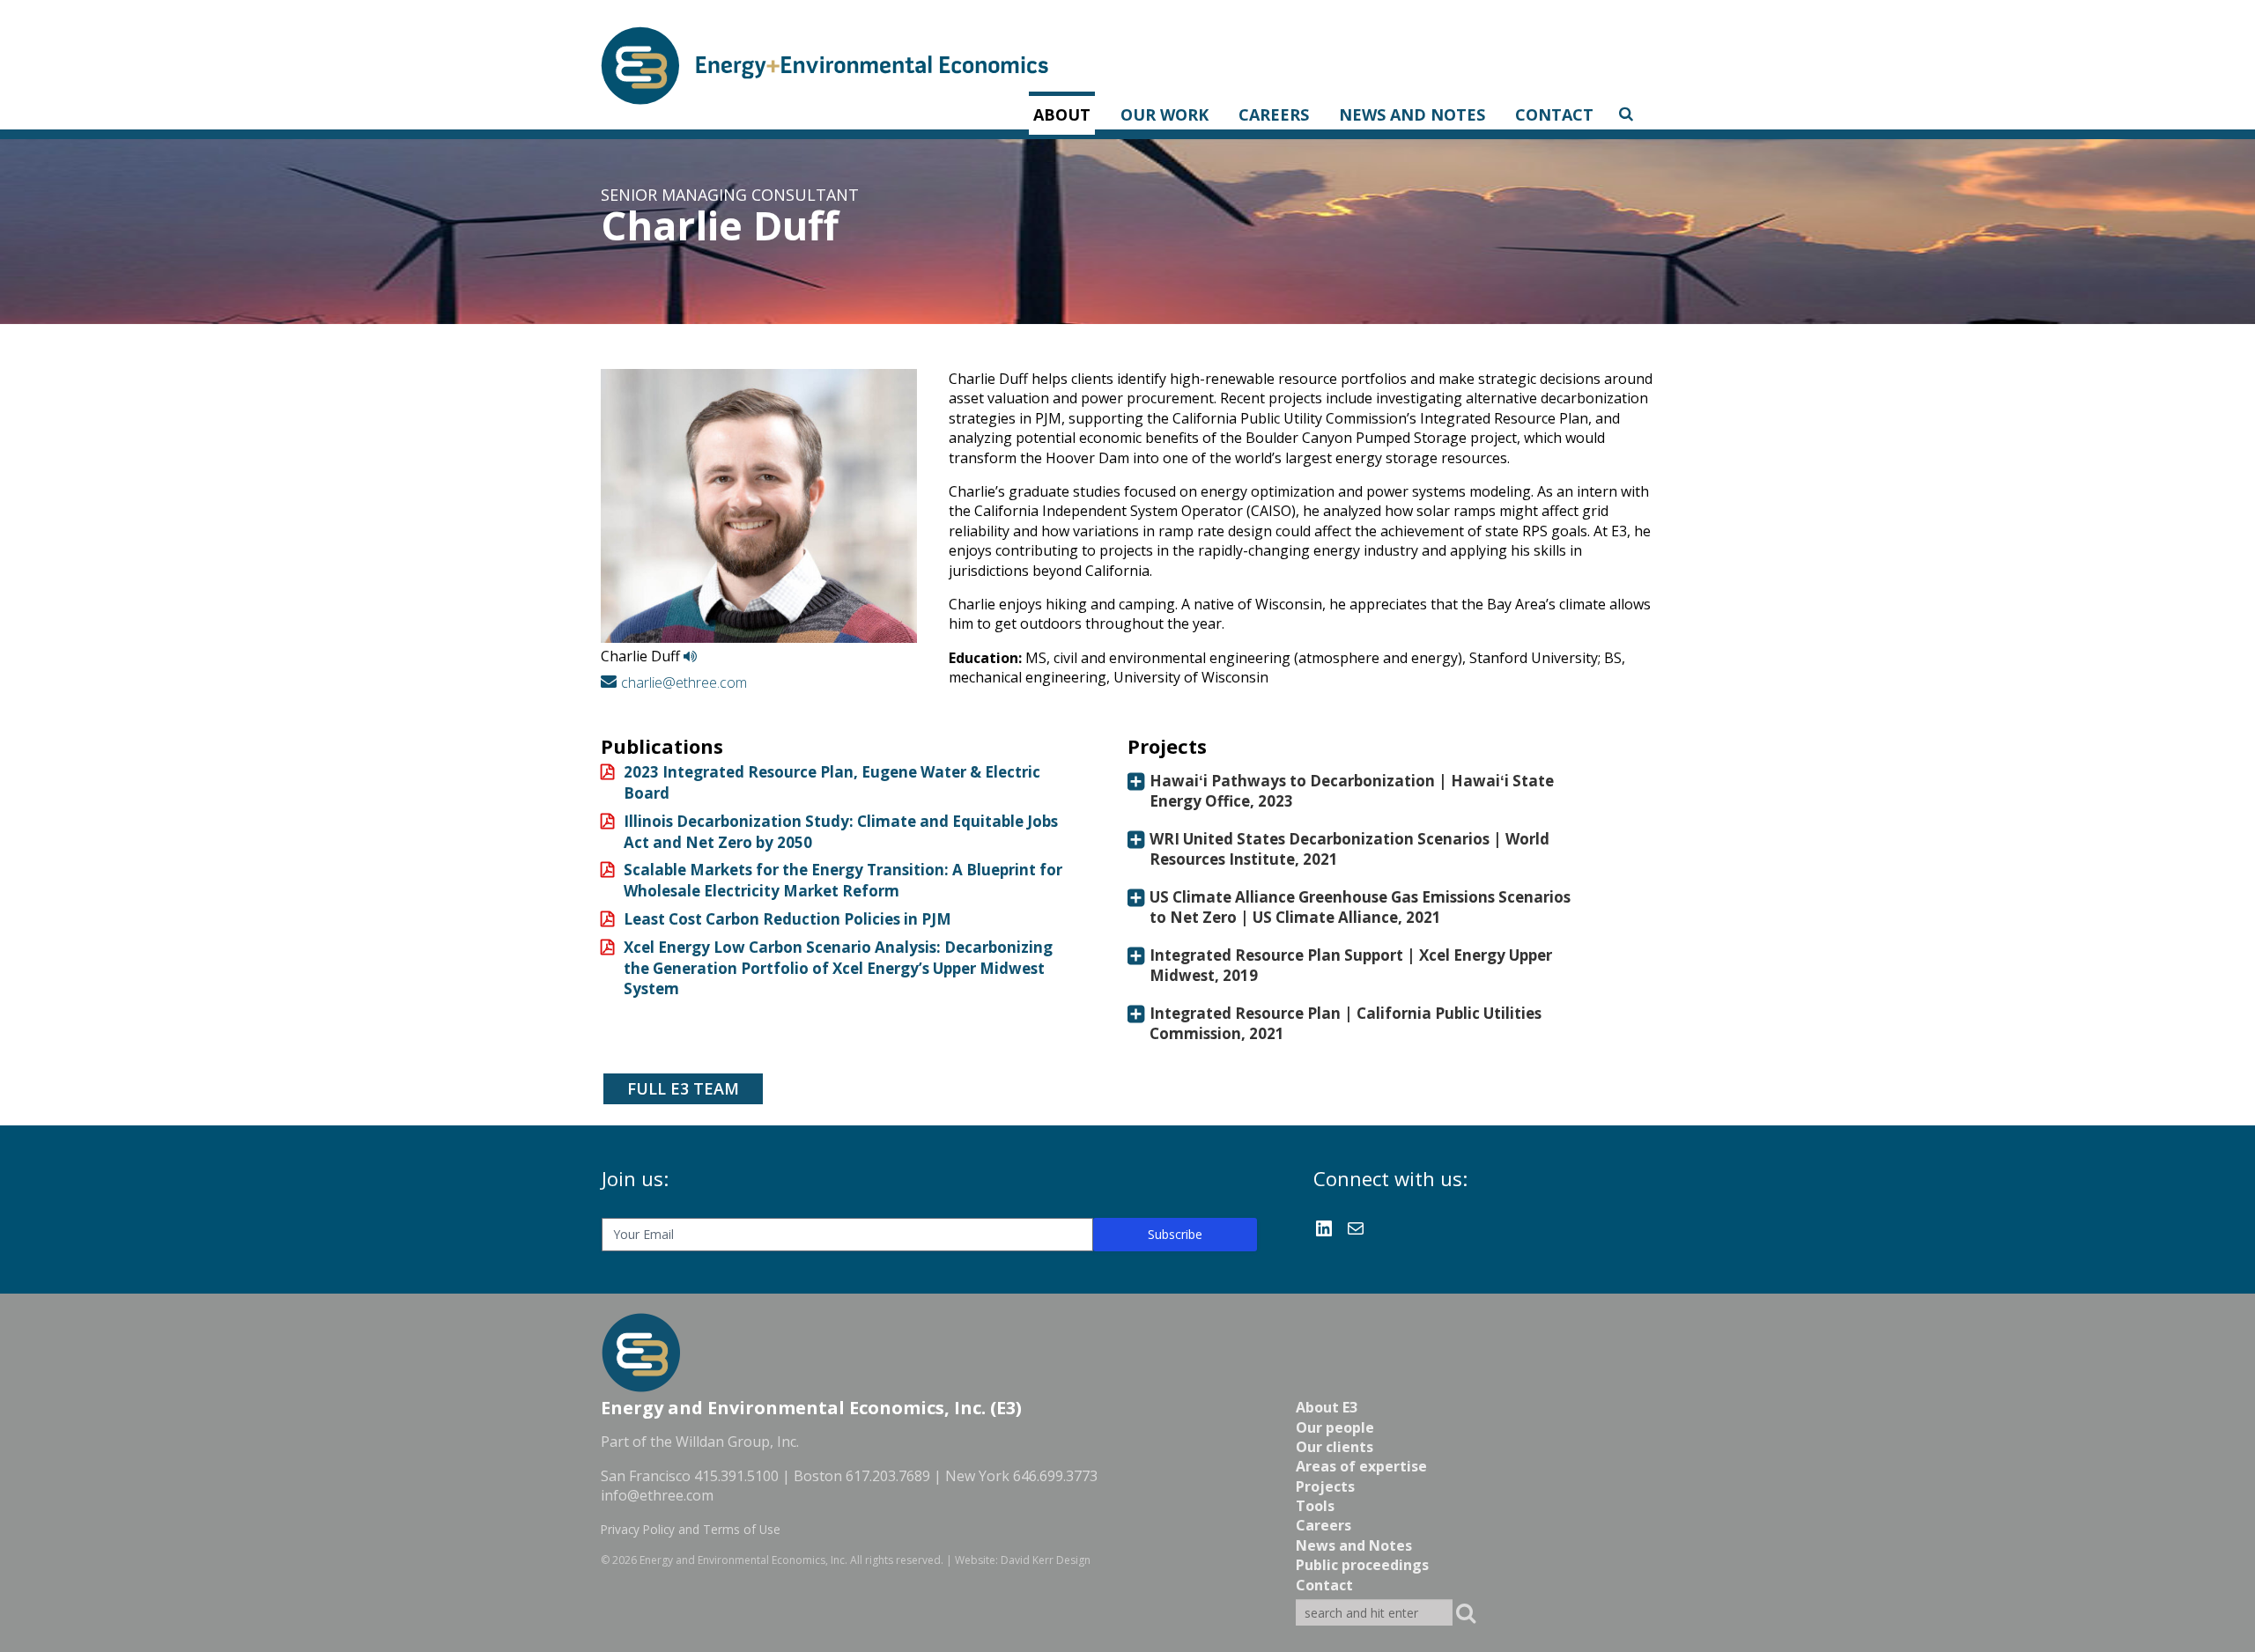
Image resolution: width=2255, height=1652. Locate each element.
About (1062, 114)
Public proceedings (1362, 1565)
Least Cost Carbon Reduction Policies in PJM (787, 919)
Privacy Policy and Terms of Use (691, 1529)
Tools (1315, 1506)
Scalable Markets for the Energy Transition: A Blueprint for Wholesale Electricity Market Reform (843, 880)
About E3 (1327, 1407)
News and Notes (1412, 114)
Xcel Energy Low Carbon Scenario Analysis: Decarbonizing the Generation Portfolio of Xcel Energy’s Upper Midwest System (838, 968)
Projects (1325, 1486)
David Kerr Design (1046, 1560)
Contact (1554, 114)
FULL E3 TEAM (683, 1088)
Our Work (1164, 114)
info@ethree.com (657, 1495)
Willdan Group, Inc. (737, 1442)
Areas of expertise (1361, 1466)
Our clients (1335, 1447)
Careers (1274, 114)
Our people (1335, 1427)
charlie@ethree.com (684, 682)
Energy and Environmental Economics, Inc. (743, 1560)
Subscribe (1175, 1234)
